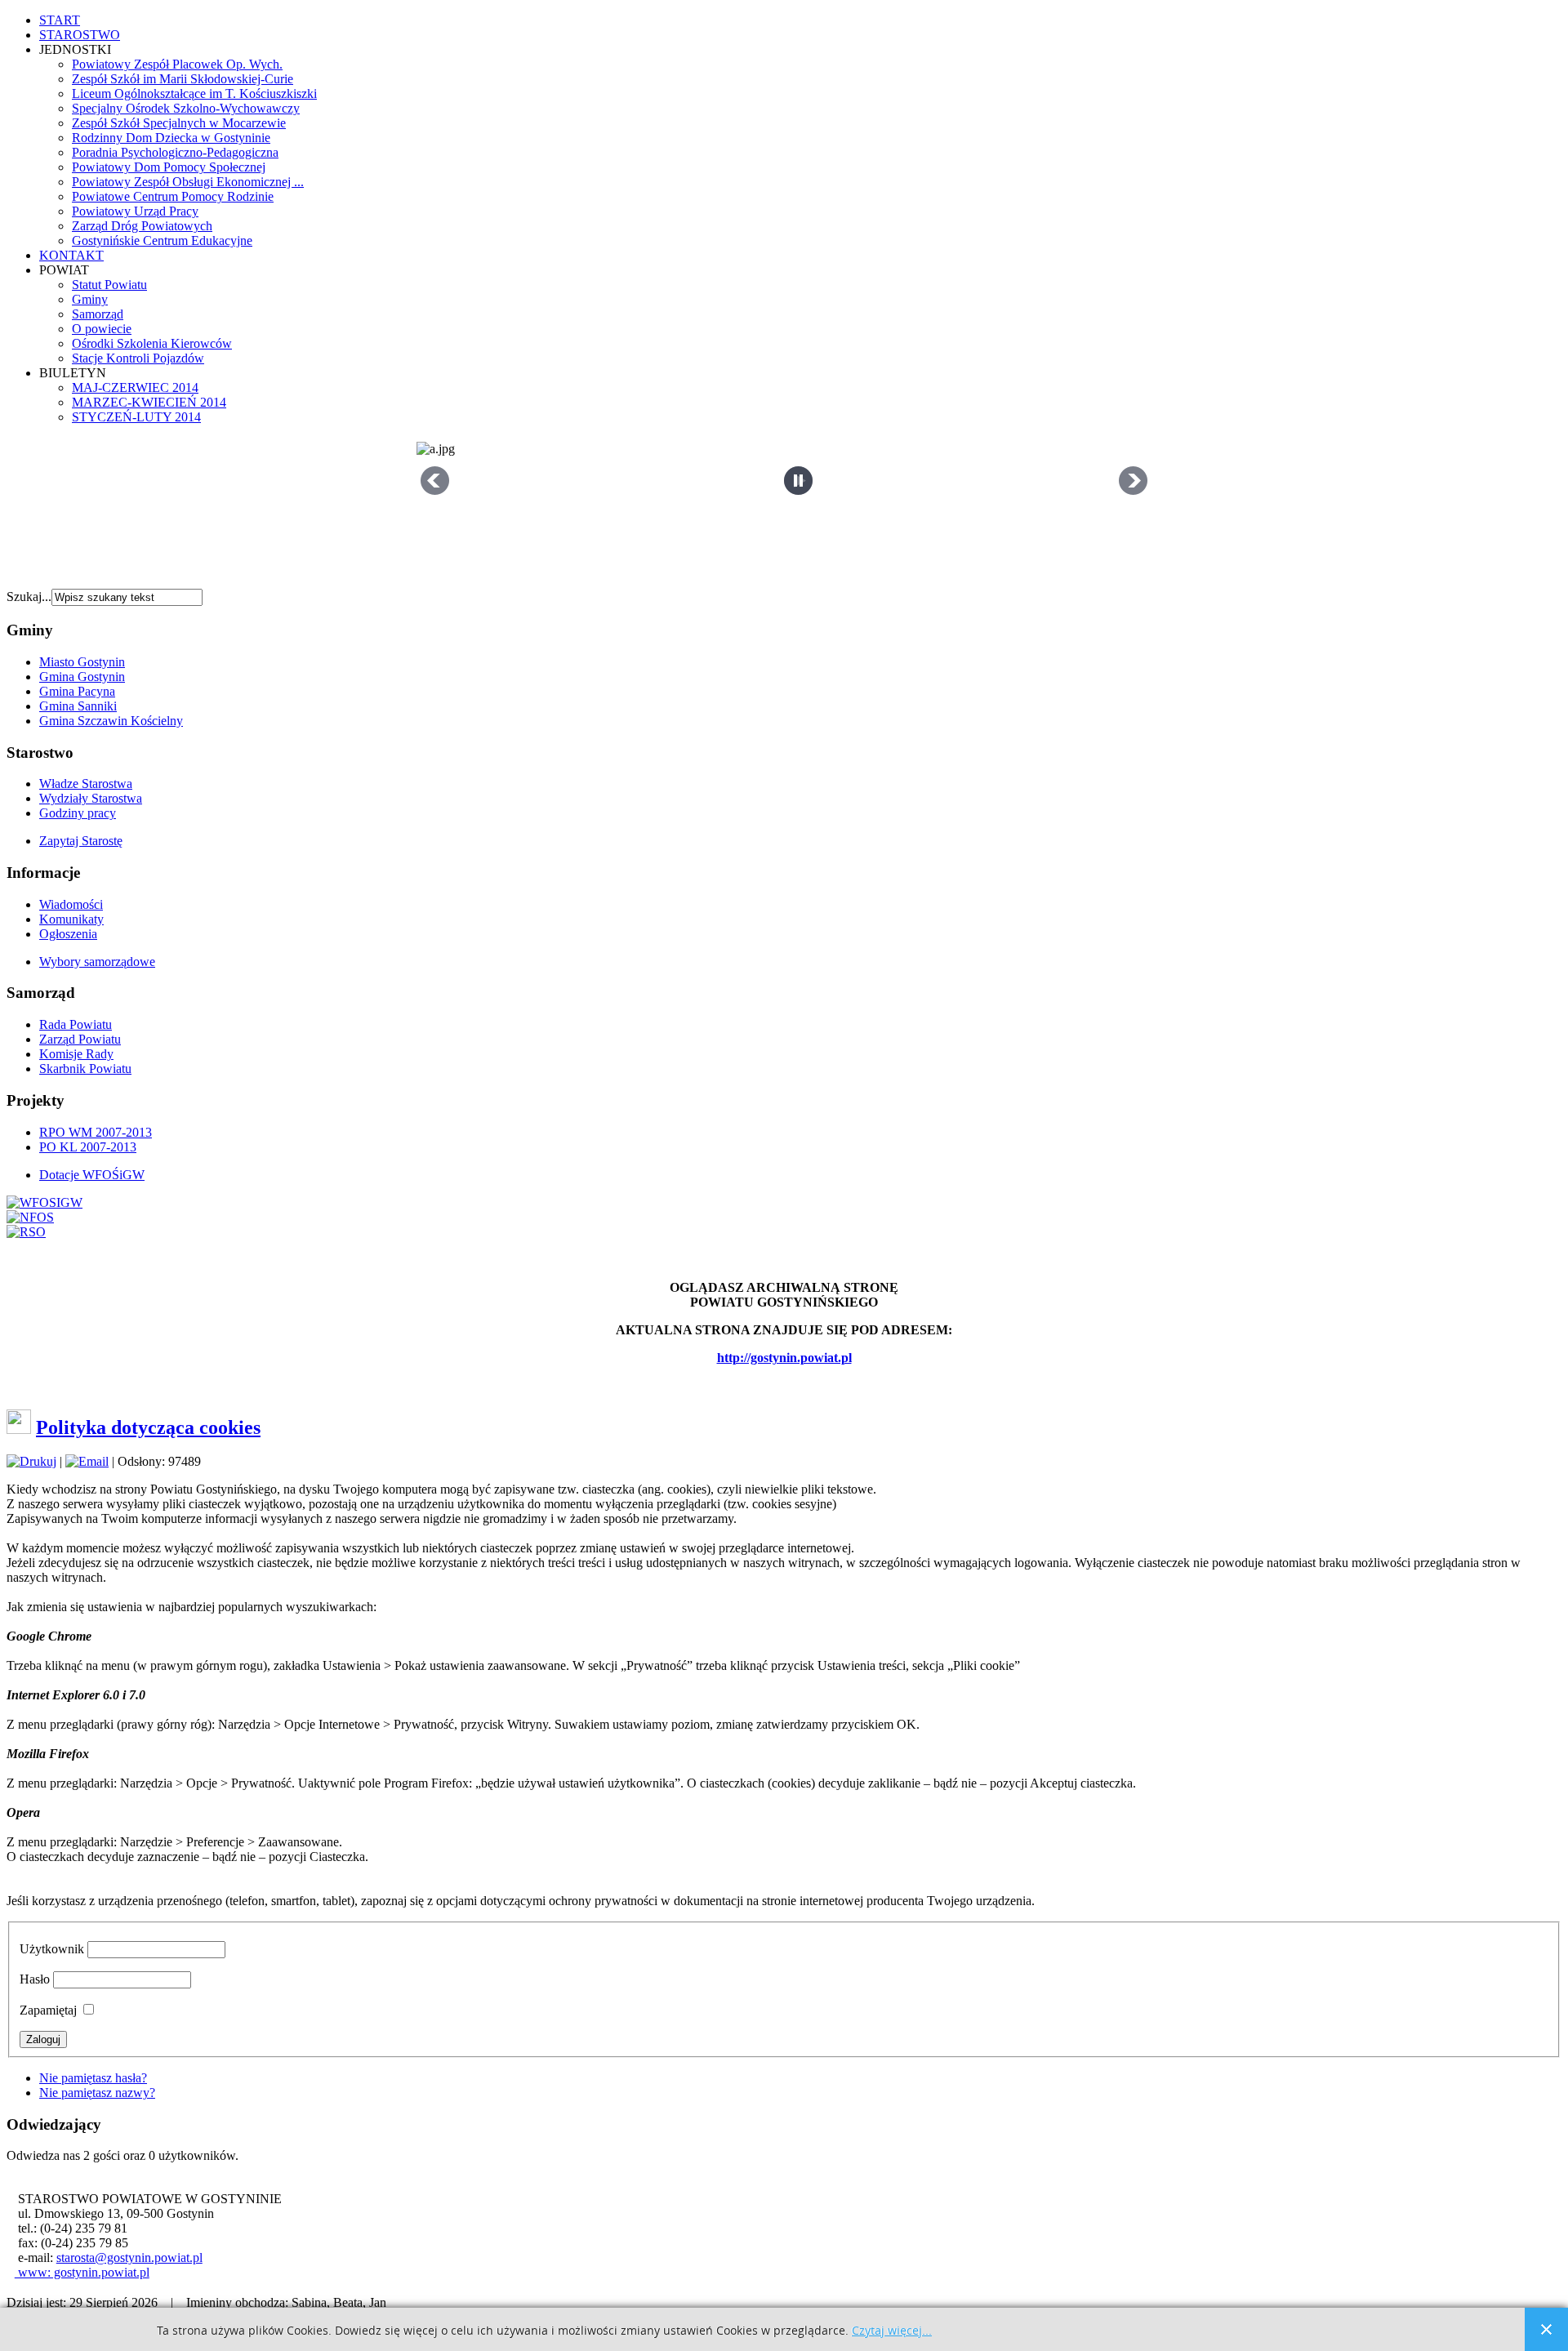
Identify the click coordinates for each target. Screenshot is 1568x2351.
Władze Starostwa (86, 784)
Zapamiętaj (48, 2010)
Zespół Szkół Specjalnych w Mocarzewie (179, 123)
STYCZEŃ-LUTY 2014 (136, 417)
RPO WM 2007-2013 (96, 1132)
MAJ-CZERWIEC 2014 (135, 387)
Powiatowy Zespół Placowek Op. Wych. (177, 64)
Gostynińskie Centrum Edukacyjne (162, 240)
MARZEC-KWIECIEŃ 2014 (149, 402)
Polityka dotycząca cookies (148, 1427)
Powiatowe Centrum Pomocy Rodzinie (173, 196)
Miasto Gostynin (82, 662)
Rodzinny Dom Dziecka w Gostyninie (171, 138)
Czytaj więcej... (892, 2331)
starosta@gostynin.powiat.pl (129, 2257)
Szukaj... (29, 597)
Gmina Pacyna (77, 691)
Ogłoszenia (68, 934)
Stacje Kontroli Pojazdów (138, 358)
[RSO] (26, 1232)
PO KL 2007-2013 (88, 1147)
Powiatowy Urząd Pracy (135, 211)
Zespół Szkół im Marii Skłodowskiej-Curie (183, 79)
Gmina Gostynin (82, 677)
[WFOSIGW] (45, 1202)
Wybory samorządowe (97, 962)
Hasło (35, 1979)
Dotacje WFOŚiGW (92, 1175)
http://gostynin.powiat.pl (784, 1358)
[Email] (87, 1461)
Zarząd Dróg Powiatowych (142, 226)
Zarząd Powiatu (80, 1039)
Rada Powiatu (76, 1024)
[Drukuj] (31, 1461)
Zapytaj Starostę (81, 841)
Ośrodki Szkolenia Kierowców (152, 343)
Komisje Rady (76, 1054)
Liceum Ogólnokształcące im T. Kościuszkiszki (194, 94)
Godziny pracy (78, 813)
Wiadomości (71, 904)
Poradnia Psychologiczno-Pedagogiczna (175, 152)
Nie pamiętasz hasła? (93, 2078)
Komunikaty (71, 919)
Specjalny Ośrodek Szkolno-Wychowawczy (186, 108)
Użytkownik (52, 1949)
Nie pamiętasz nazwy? (97, 2093)
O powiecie (102, 329)
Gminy (90, 299)
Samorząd (98, 314)
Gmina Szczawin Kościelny (111, 721)
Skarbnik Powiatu (85, 1069)
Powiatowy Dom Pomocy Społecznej (169, 167)
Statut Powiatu (109, 285)
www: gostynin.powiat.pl (82, 2272)
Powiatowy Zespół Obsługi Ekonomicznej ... (188, 182)
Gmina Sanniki (78, 706)
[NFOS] (30, 1217)
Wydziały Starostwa (91, 798)
